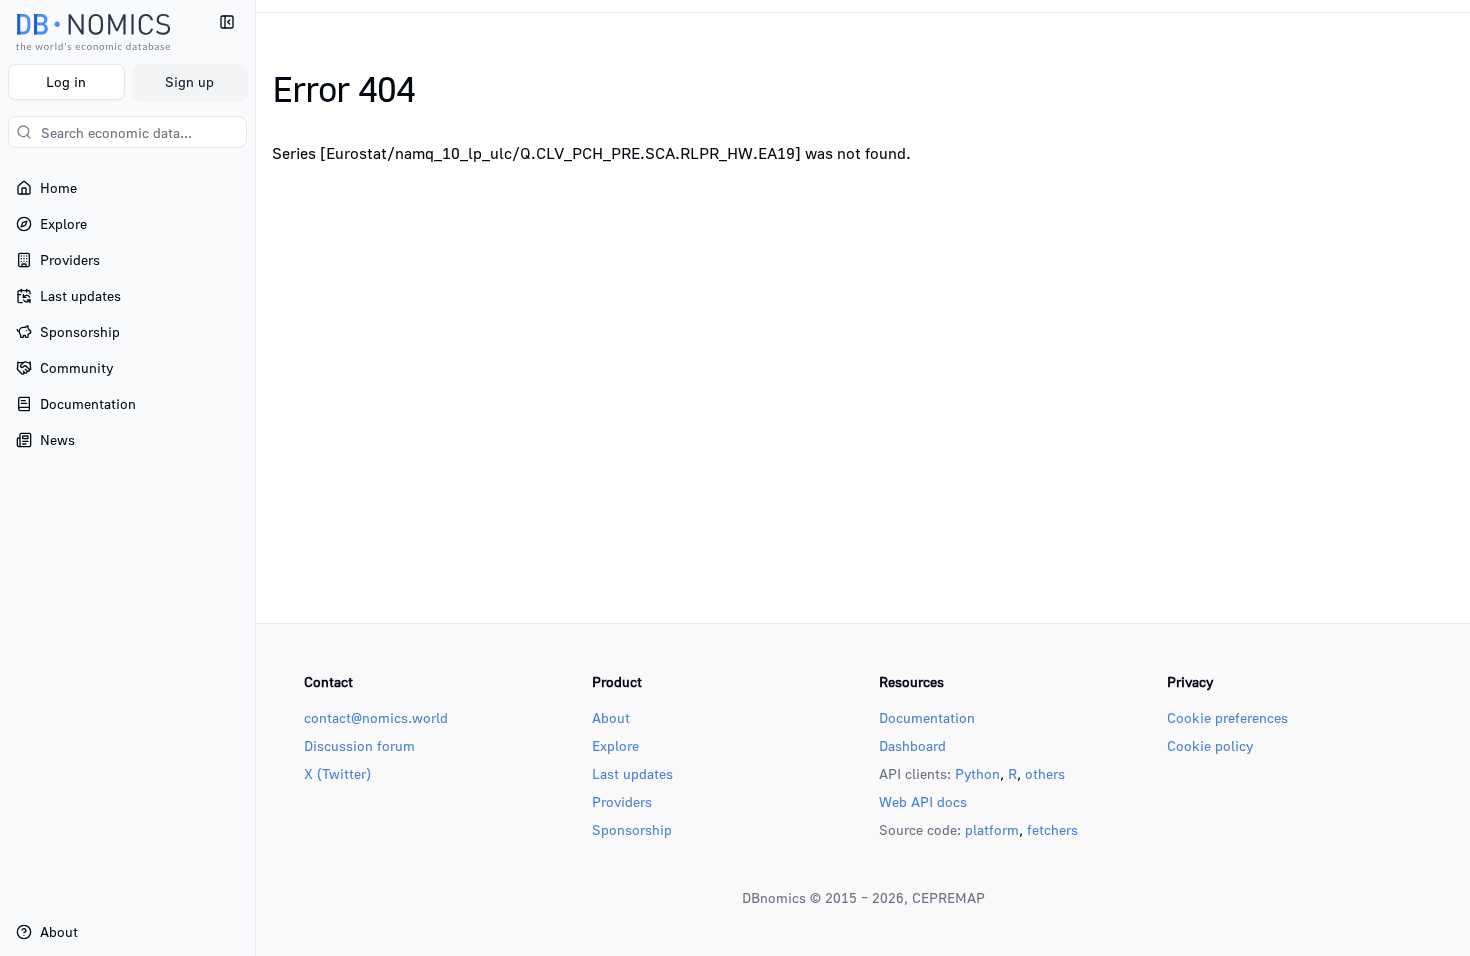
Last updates (632, 773)
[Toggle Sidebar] (255, 478)
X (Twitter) (337, 773)
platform (992, 829)
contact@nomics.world (376, 717)
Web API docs (923, 801)
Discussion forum (359, 745)
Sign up (189, 81)
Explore (615, 745)
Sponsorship (632, 829)
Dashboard (912, 745)
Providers (622, 801)
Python (977, 773)
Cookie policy (1210, 745)
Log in (66, 81)
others (1045, 773)
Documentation (927, 717)
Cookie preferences (1227, 717)
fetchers (1052, 829)
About (611, 717)
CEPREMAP (948, 897)
